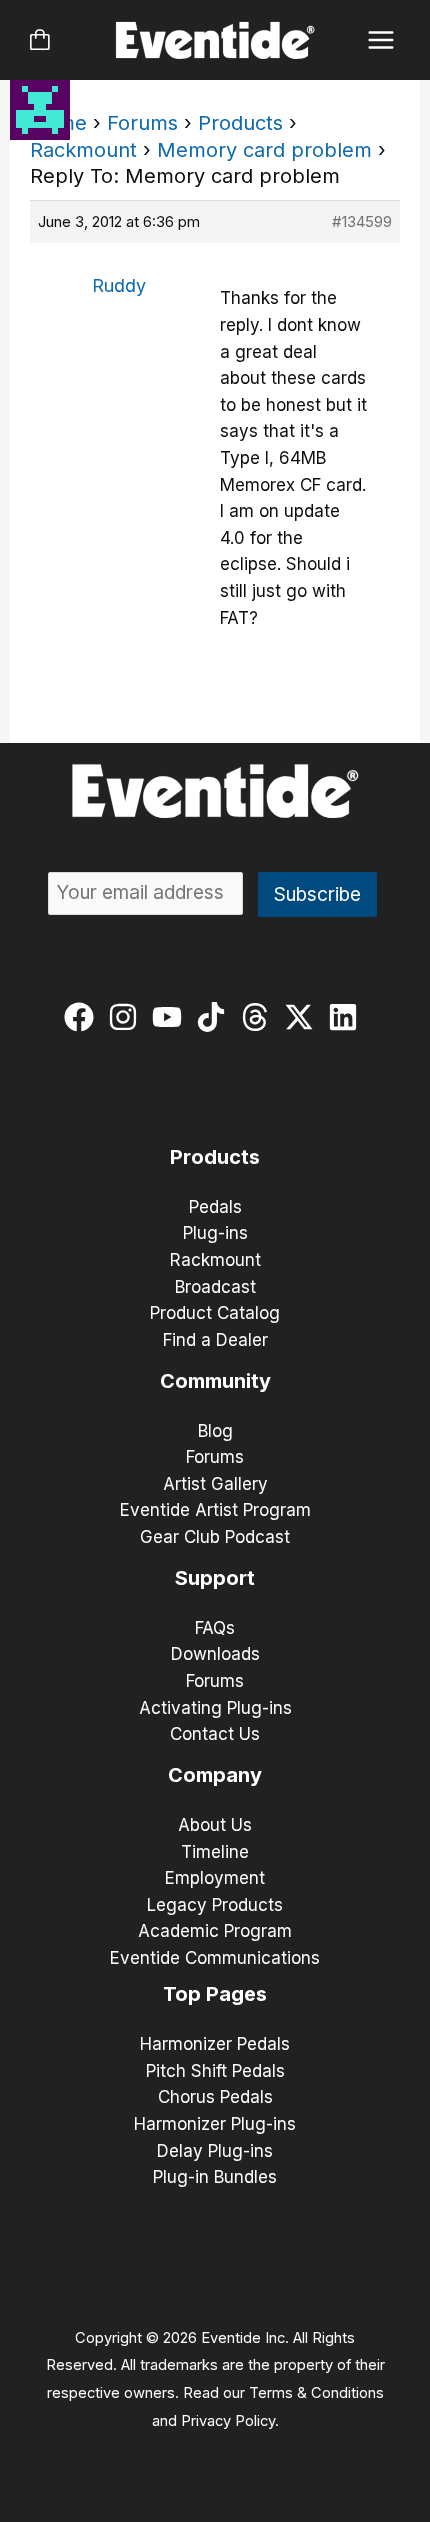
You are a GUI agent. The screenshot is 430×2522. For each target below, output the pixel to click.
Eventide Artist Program (215, 1510)
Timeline (215, 1852)
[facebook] (83, 1017)
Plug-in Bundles (215, 2177)
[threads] (259, 1017)
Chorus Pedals (215, 2097)
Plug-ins (215, 1233)
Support (215, 1578)
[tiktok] (215, 1017)
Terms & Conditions (316, 2393)
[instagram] (127, 1017)
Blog (215, 1431)
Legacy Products (215, 1905)
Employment (215, 1878)
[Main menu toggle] (381, 40)
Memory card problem (264, 150)
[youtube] (171, 1017)
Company (215, 1775)
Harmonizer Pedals (215, 2044)
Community (215, 1381)
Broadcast (215, 1287)
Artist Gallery (215, 1484)
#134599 (362, 221)
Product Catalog (215, 1313)
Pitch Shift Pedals (215, 2071)
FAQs (215, 1628)
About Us (215, 1825)
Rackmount (83, 150)
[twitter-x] (303, 1017)
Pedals (215, 1207)
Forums (142, 123)
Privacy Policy (228, 2421)
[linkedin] (347, 1017)
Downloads (215, 1654)
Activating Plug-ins (215, 1708)
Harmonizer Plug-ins (215, 2124)
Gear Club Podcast (215, 1537)
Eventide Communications (215, 1958)
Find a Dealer (215, 1340)
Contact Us (215, 1734)
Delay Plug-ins (215, 2151)
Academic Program (215, 1931)
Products (240, 123)
